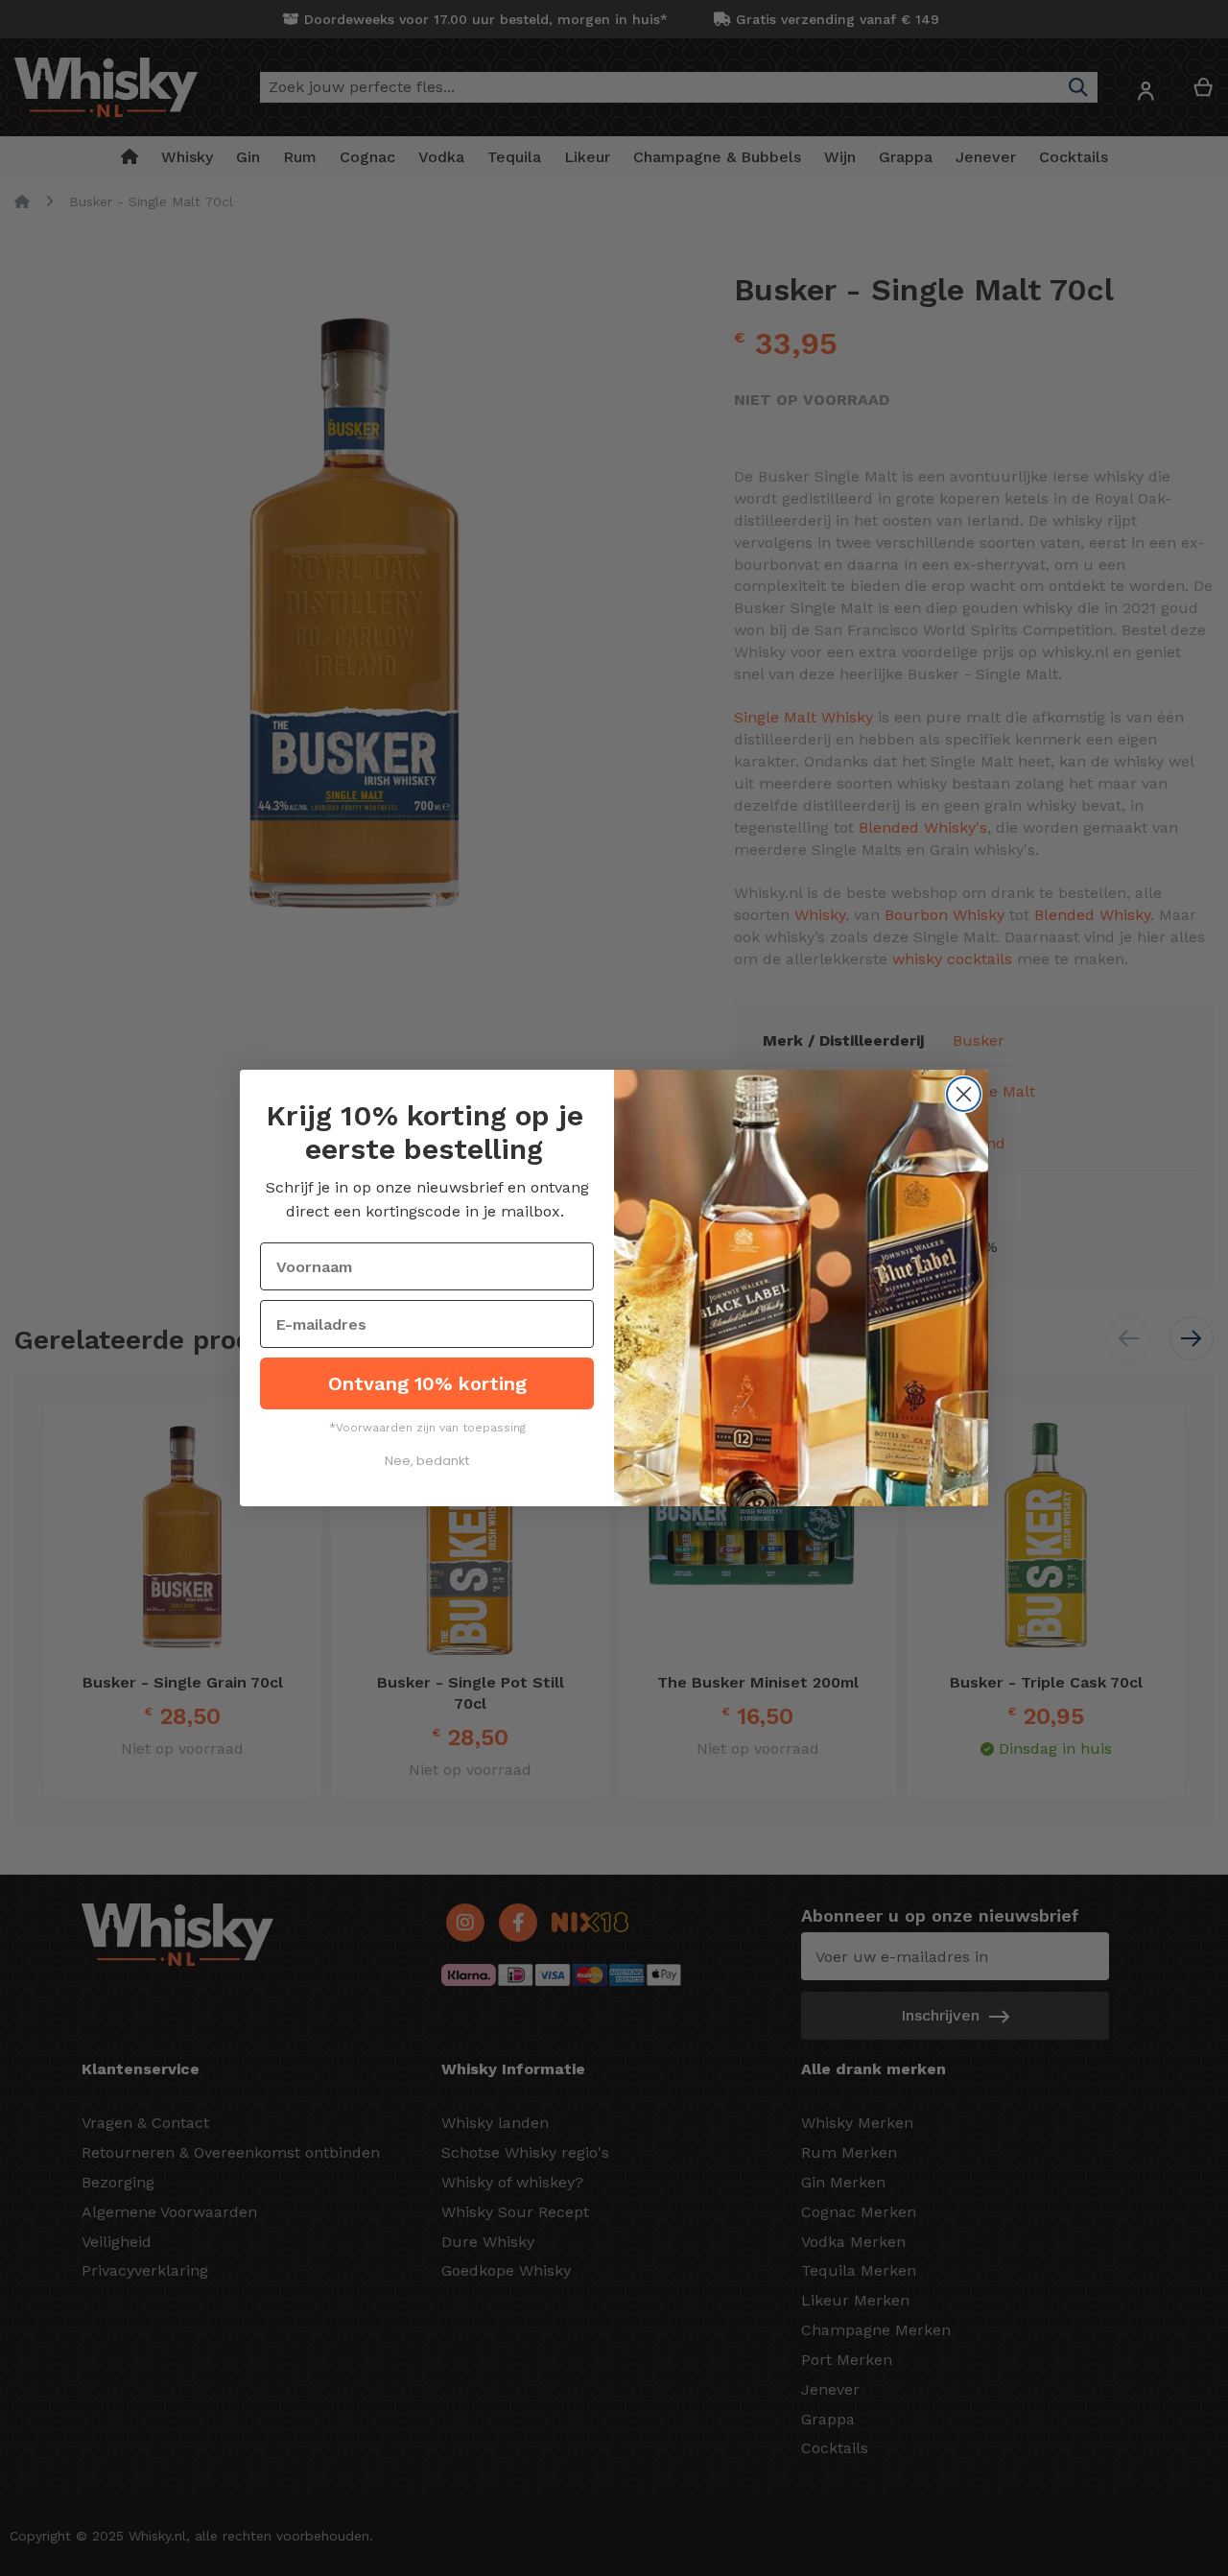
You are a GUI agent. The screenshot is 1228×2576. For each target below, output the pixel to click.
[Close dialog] (964, 1094)
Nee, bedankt (427, 1461)
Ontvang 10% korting (427, 1383)
